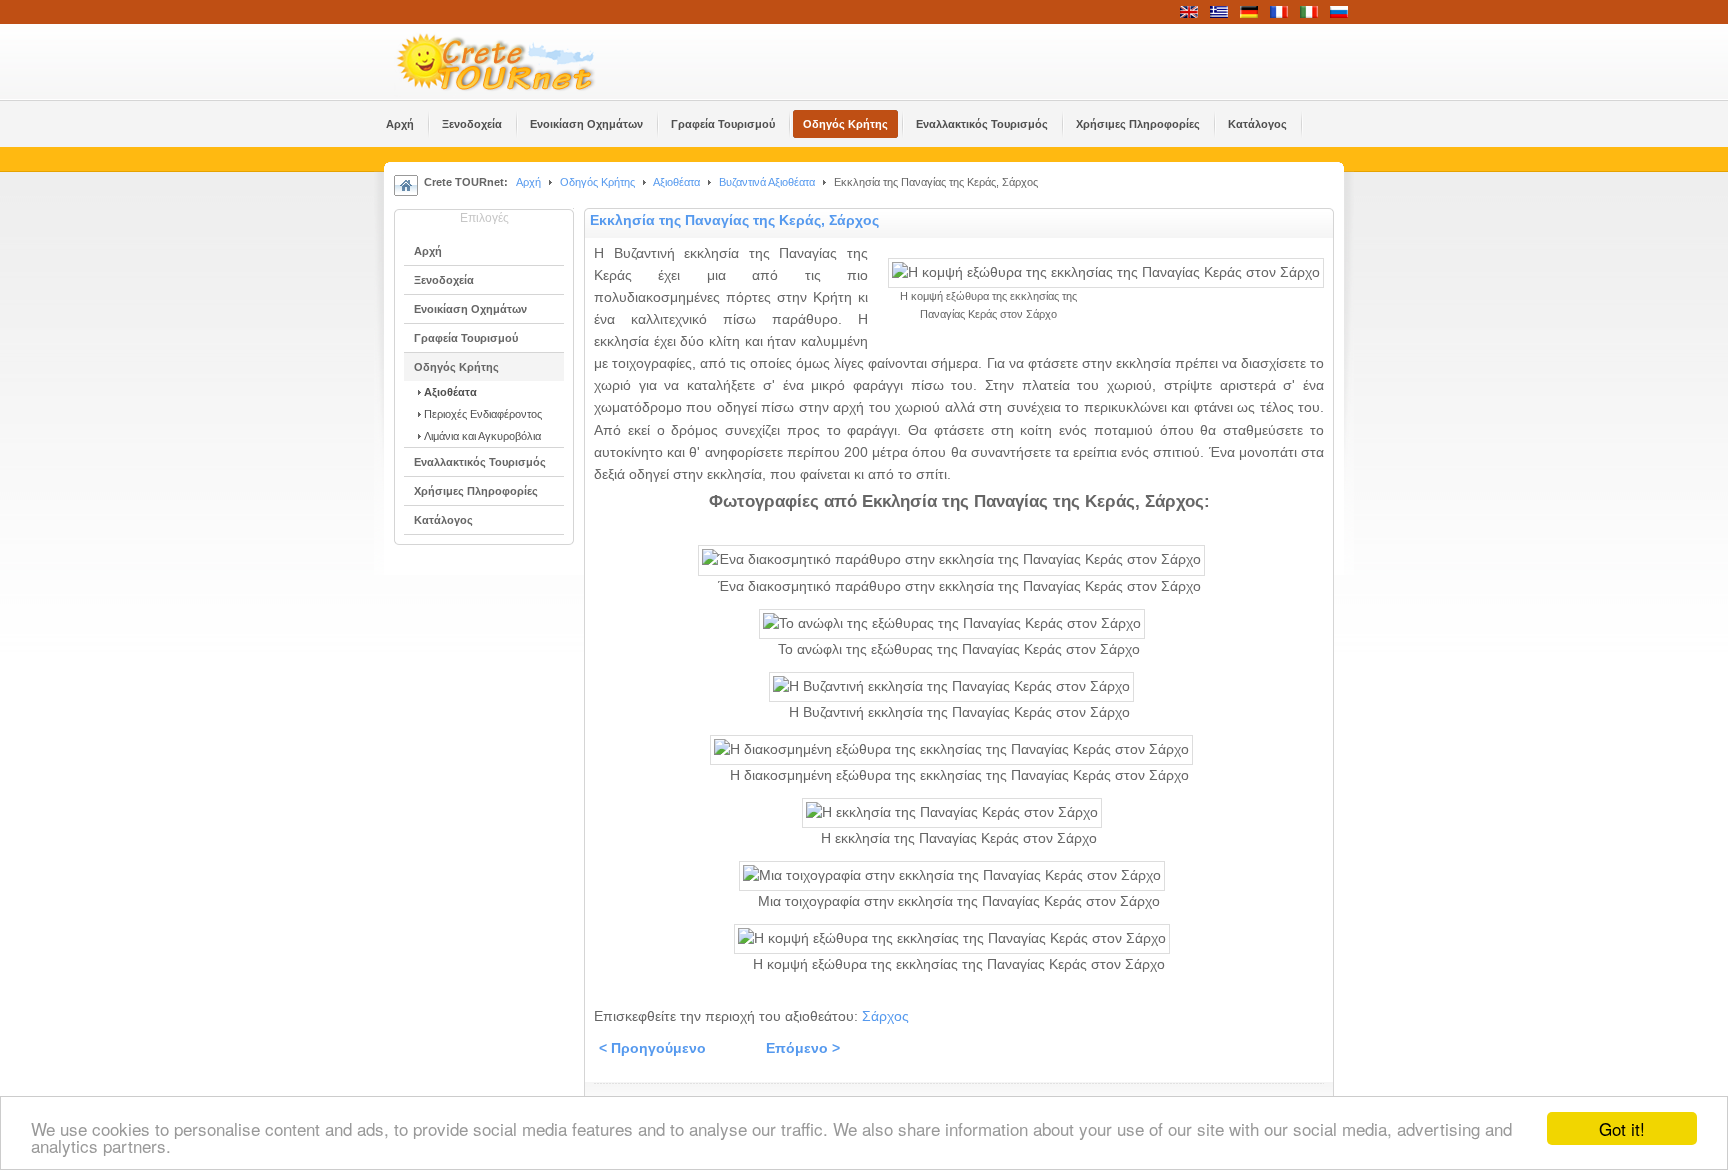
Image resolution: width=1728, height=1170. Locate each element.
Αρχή (528, 182)
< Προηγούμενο (652, 1048)
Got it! (1622, 1128)
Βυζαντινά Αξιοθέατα (767, 182)
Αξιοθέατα (676, 182)
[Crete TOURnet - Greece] (519, 62)
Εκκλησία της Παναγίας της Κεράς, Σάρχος (734, 220)
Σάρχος (885, 1016)
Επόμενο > (803, 1048)
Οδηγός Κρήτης (597, 182)
